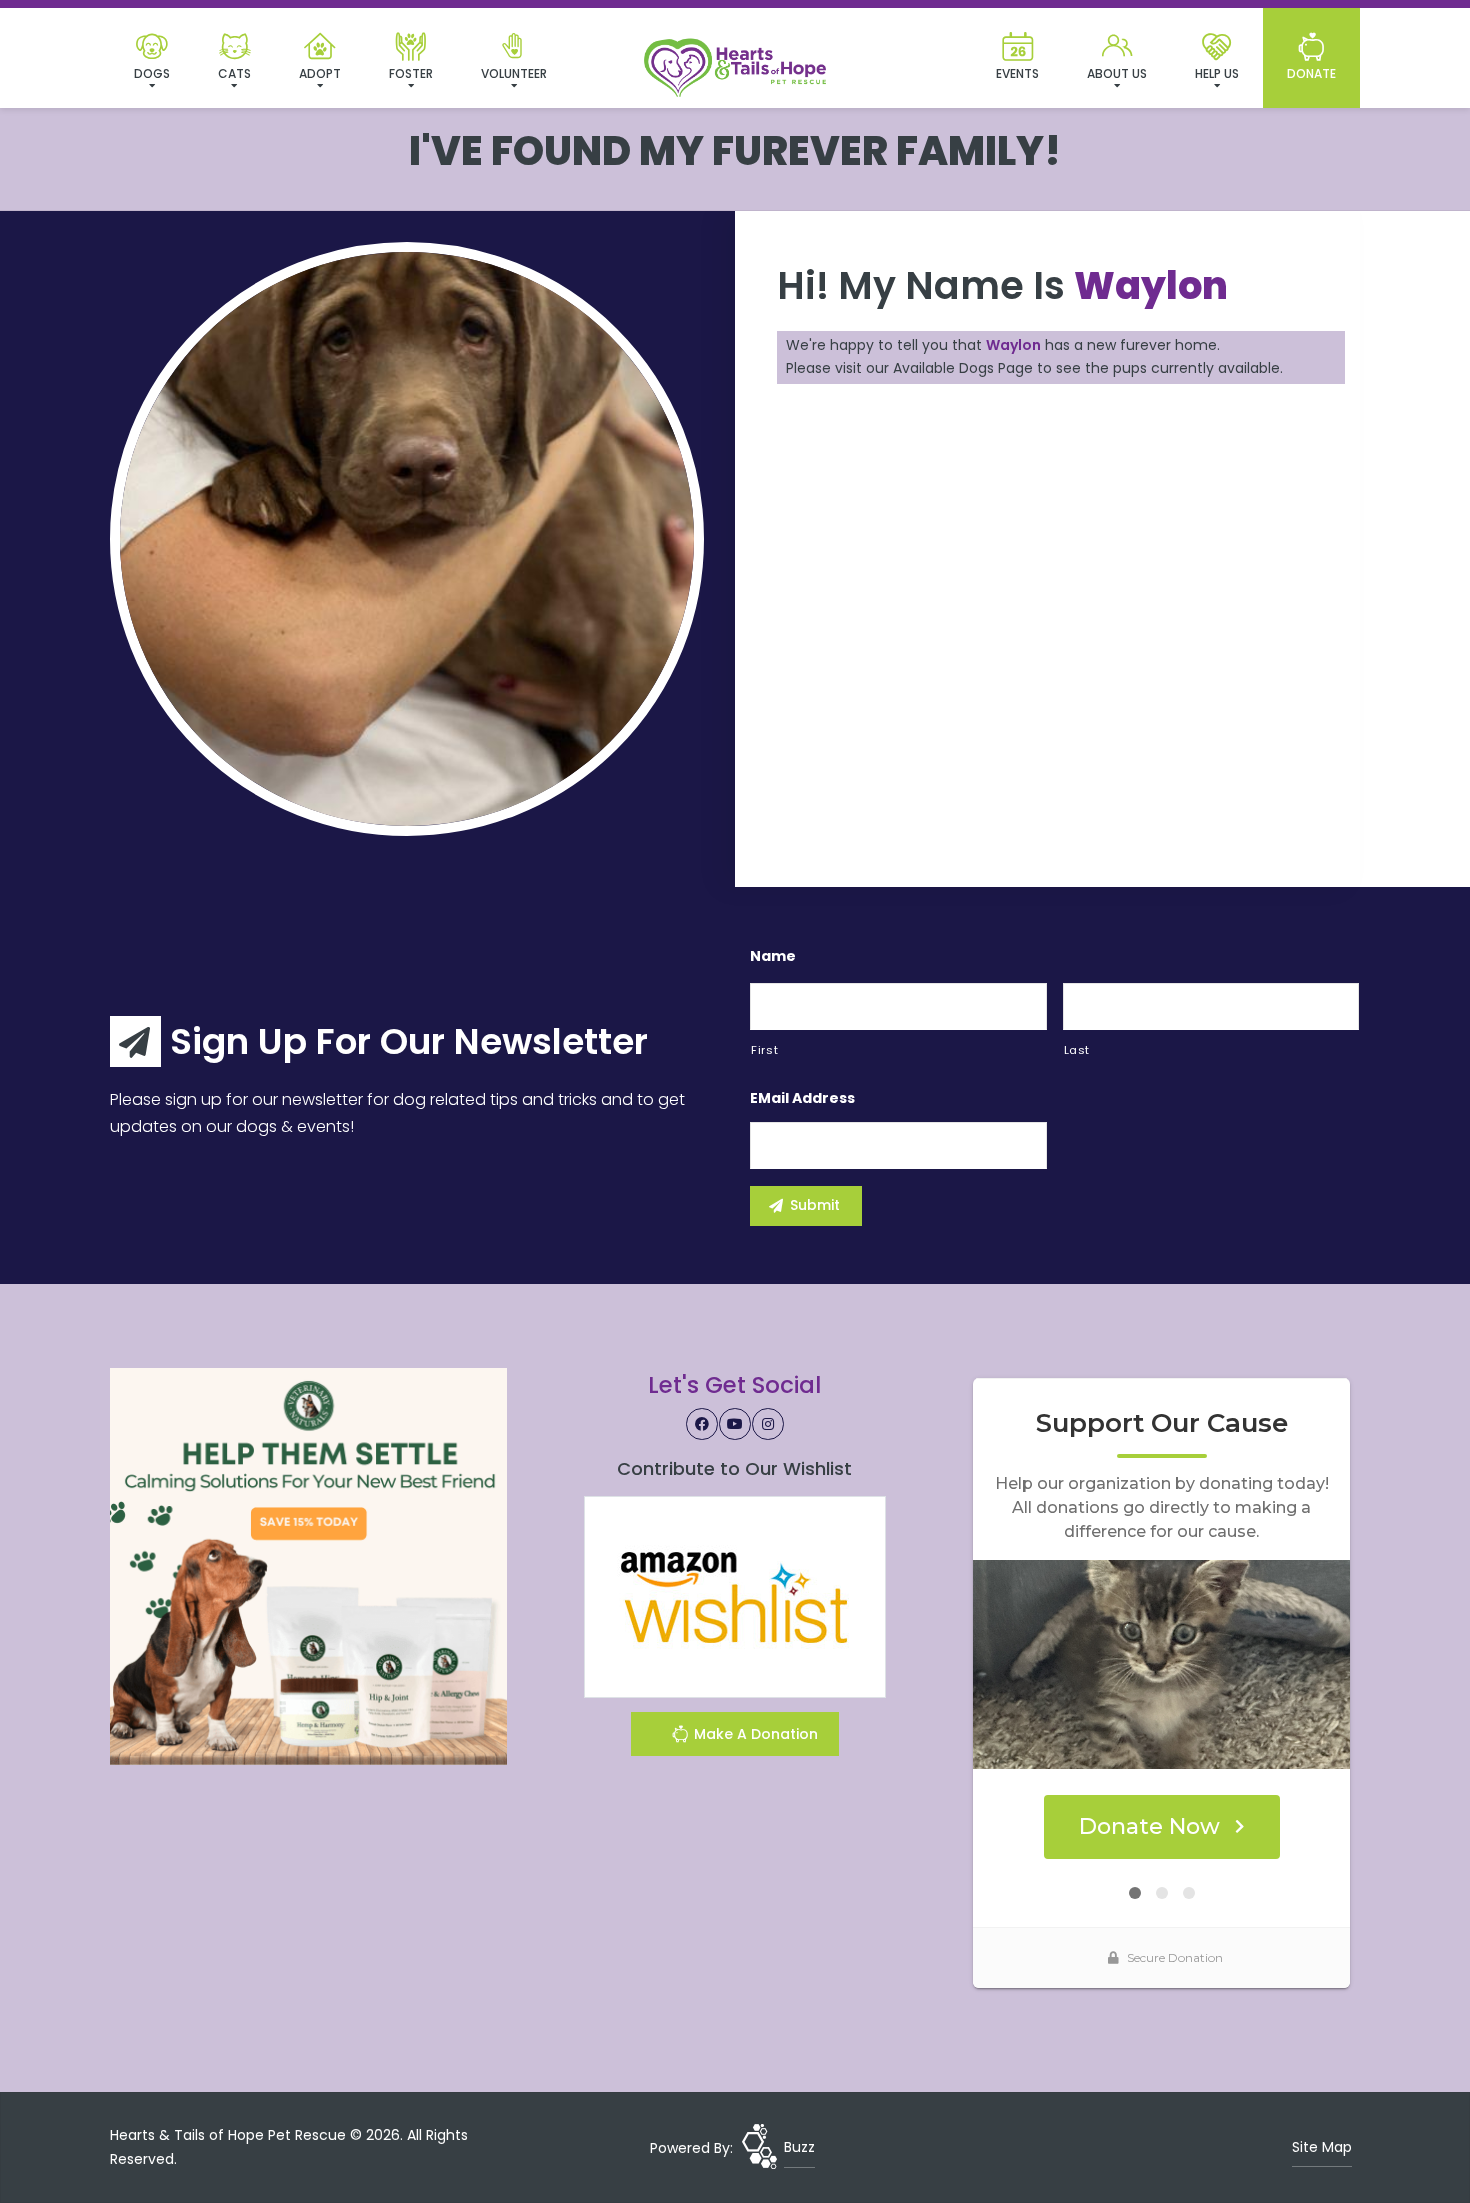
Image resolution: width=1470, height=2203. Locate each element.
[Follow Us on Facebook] (702, 1424)
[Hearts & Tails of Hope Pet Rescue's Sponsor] (308, 1565)
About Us (1117, 73)
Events (1017, 73)
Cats (234, 73)
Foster (411, 73)
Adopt (320, 73)
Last (1077, 1050)
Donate (1311, 73)
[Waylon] (407, 539)
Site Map (1322, 2147)
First (764, 1050)
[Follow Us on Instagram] (768, 1424)
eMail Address (802, 1098)
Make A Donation (754, 1734)
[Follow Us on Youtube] (735, 1424)
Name (773, 956)
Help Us (1217, 73)
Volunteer (514, 73)
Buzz (799, 2147)
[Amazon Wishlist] (735, 1596)
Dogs (152, 73)
